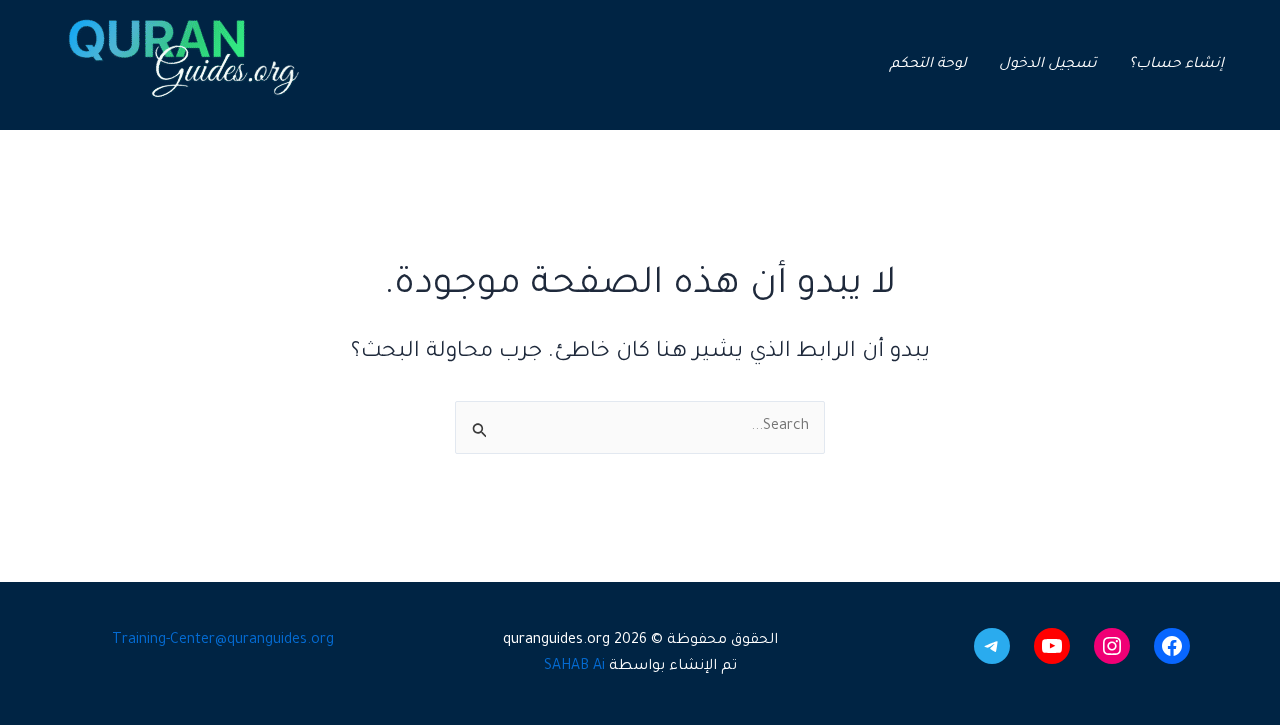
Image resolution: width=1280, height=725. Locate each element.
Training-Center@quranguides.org (223, 641)
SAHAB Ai (574, 667)
